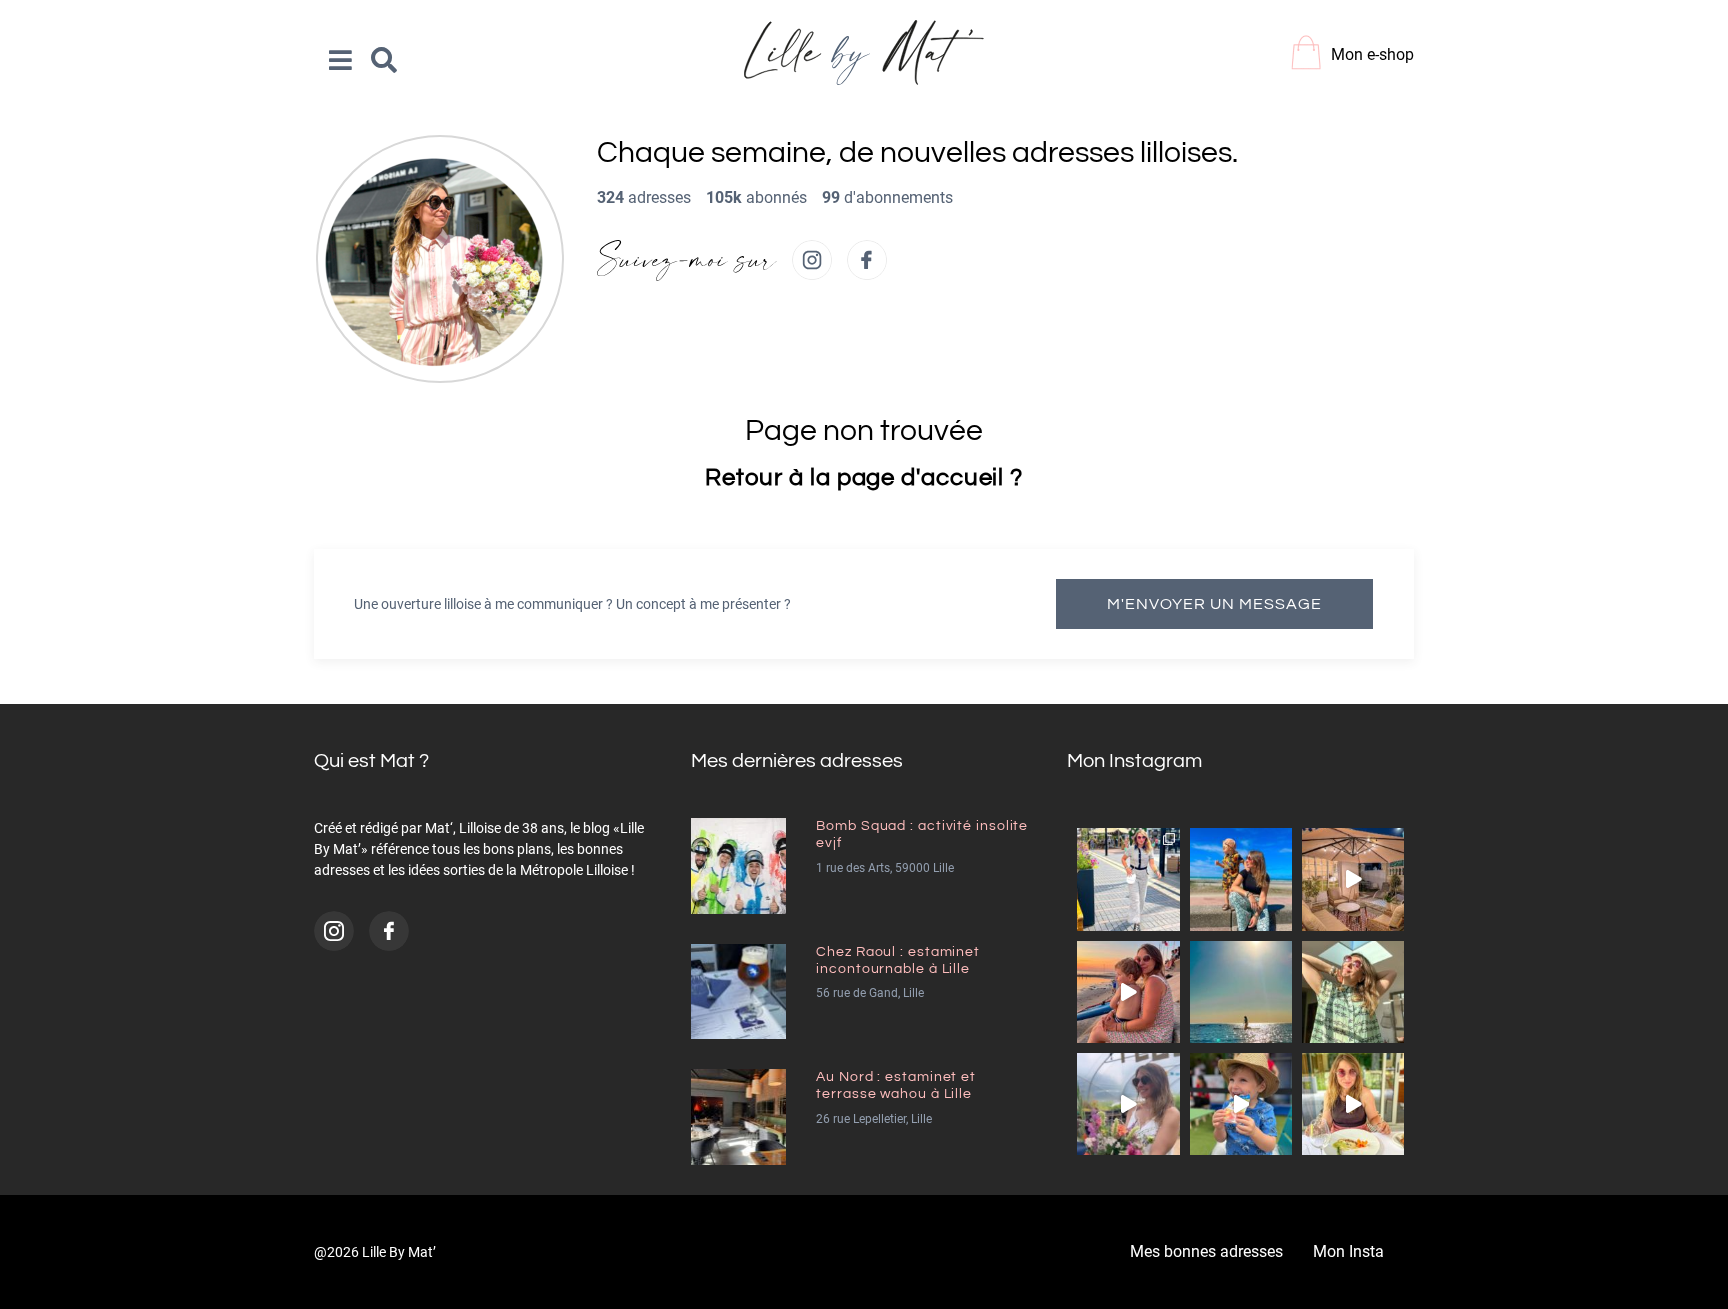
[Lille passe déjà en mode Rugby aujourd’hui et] (1241, 1104)
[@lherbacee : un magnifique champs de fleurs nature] (1128, 1104)
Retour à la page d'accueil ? (864, 477)
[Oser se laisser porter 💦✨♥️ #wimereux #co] (1241, 992)
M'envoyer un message (1214, 604)
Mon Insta (1348, 1251)
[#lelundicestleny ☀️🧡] (1241, 879)
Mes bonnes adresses (1206, 1251)
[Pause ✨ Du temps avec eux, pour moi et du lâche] (1353, 992)
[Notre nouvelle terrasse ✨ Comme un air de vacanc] (1353, 879)
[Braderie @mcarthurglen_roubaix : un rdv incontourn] (1128, 879)
